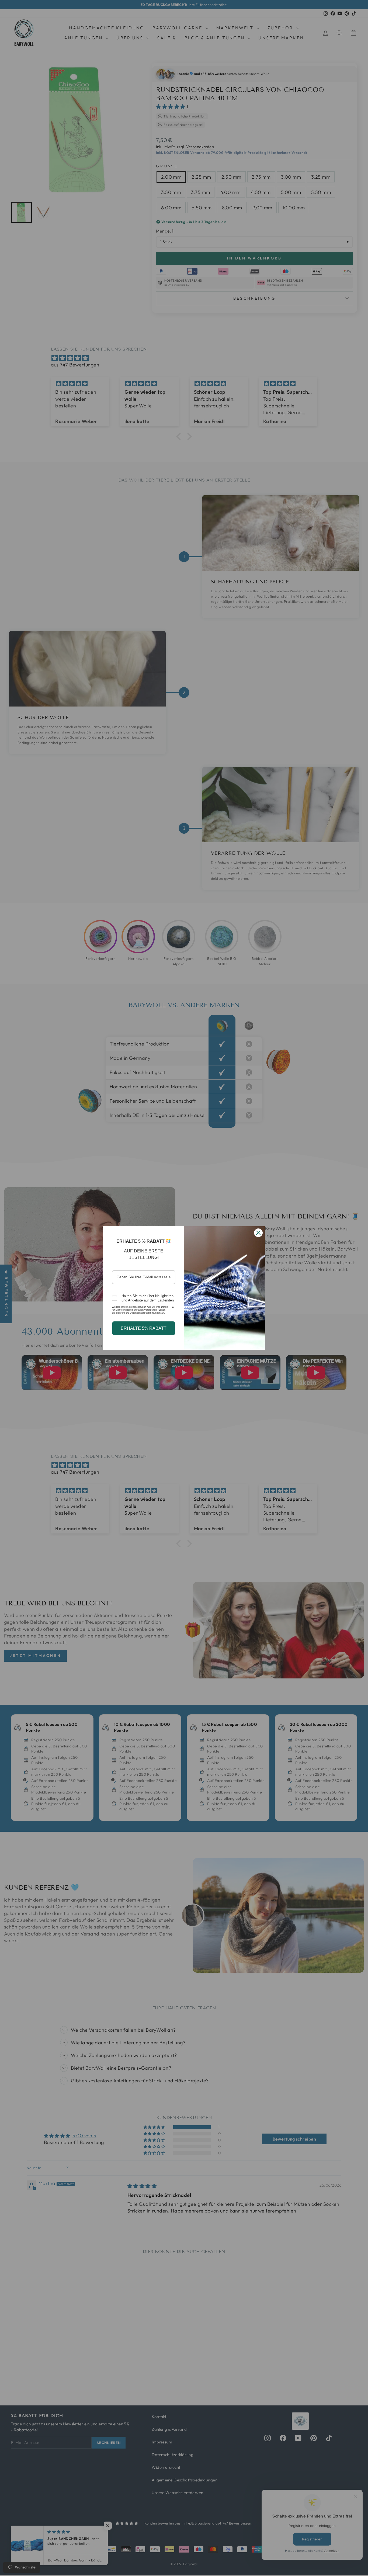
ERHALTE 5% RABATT (144, 1328)
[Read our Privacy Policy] (172, 1308)
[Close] (258, 1233)
